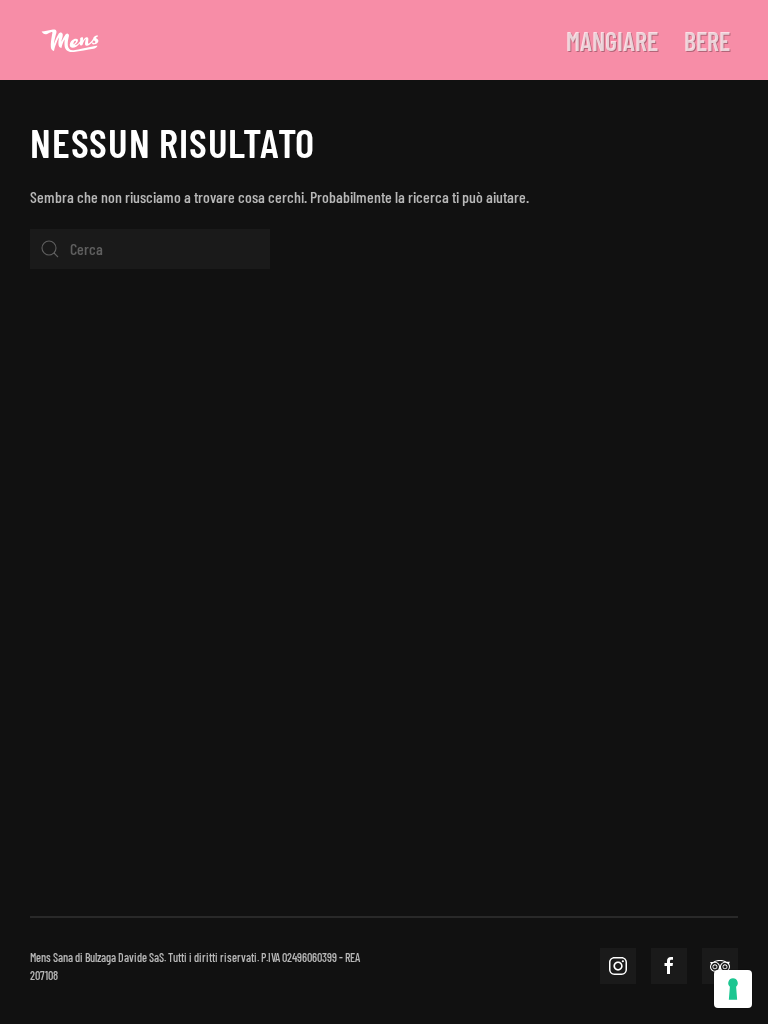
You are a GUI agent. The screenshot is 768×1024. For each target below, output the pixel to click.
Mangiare (612, 40)
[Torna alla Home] (70, 40)
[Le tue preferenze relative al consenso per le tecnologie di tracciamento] (733, 989)
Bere (707, 40)
